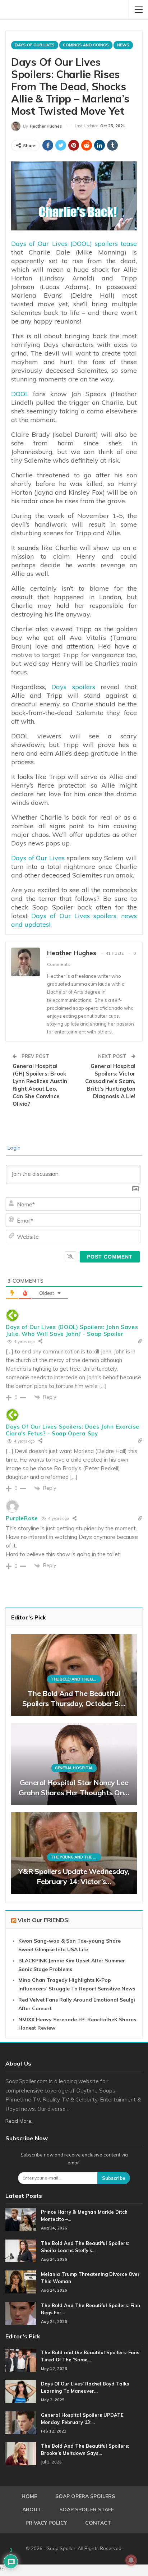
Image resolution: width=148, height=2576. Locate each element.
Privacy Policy (46, 2523)
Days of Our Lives (38, 858)
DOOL (20, 394)
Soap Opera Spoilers (85, 2496)
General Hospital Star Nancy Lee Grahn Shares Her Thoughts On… (74, 1787)
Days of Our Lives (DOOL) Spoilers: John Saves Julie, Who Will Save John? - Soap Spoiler (72, 1330)
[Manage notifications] (131, 2560)
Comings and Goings (86, 45)
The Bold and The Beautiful (76, 1679)
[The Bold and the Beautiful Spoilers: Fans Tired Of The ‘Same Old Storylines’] (21, 2360)
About (32, 2509)
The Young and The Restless (76, 1857)
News (123, 45)
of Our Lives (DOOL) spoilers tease (83, 244)
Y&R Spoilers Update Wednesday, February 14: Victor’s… (74, 1876)
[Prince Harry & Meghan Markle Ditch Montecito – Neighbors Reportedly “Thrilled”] (21, 2220)
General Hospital (74, 1768)
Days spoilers (73, 687)
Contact (98, 2523)
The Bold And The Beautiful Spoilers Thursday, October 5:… (74, 1698)
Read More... (20, 2121)
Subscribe (114, 2178)
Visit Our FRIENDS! (44, 1920)
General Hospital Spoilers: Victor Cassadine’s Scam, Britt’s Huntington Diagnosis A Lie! (110, 1081)
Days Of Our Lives (35, 45)
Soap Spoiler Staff (87, 2509)
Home (29, 2496)
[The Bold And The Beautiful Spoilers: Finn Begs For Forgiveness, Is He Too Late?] (21, 2313)
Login (13, 1148)
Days (19, 244)
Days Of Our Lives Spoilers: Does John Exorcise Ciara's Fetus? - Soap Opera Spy (73, 1430)
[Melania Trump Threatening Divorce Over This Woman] (21, 2282)
